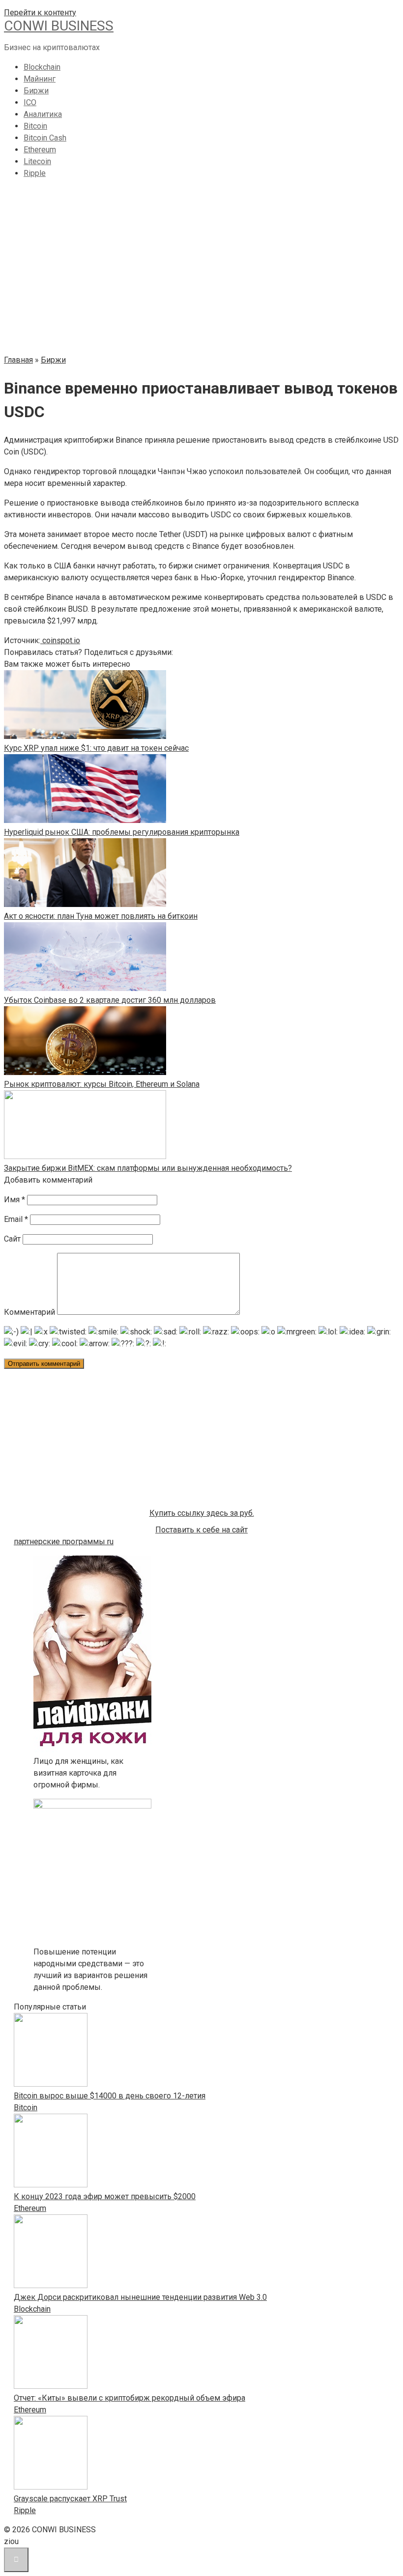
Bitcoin (35, 126)
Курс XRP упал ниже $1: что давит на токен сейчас (96, 748)
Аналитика (43, 114)
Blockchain (42, 67)
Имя (14, 1200)
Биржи (36, 91)
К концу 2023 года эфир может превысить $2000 (105, 2196)
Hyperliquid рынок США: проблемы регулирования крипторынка (122, 832)
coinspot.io (60, 640)
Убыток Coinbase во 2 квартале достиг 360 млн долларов (110, 1000)
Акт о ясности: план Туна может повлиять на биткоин (101, 916)
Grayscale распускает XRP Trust (70, 2499)
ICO (30, 102)
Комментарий (29, 1312)
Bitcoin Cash (45, 138)
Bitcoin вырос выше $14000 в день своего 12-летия (110, 2096)
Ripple (35, 173)
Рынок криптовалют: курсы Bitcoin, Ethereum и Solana (102, 1084)
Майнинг (40, 79)
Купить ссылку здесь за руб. (202, 1513)
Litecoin (37, 161)
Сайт (12, 1239)
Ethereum (40, 150)
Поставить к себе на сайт (201, 1530)
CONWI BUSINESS (59, 26)
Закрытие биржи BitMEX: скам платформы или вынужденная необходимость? (148, 1168)
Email (16, 1219)
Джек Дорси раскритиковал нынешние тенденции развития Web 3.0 (140, 2297)
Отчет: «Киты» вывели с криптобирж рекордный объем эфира (130, 2398)
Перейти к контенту (40, 13)
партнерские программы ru (64, 1542)
